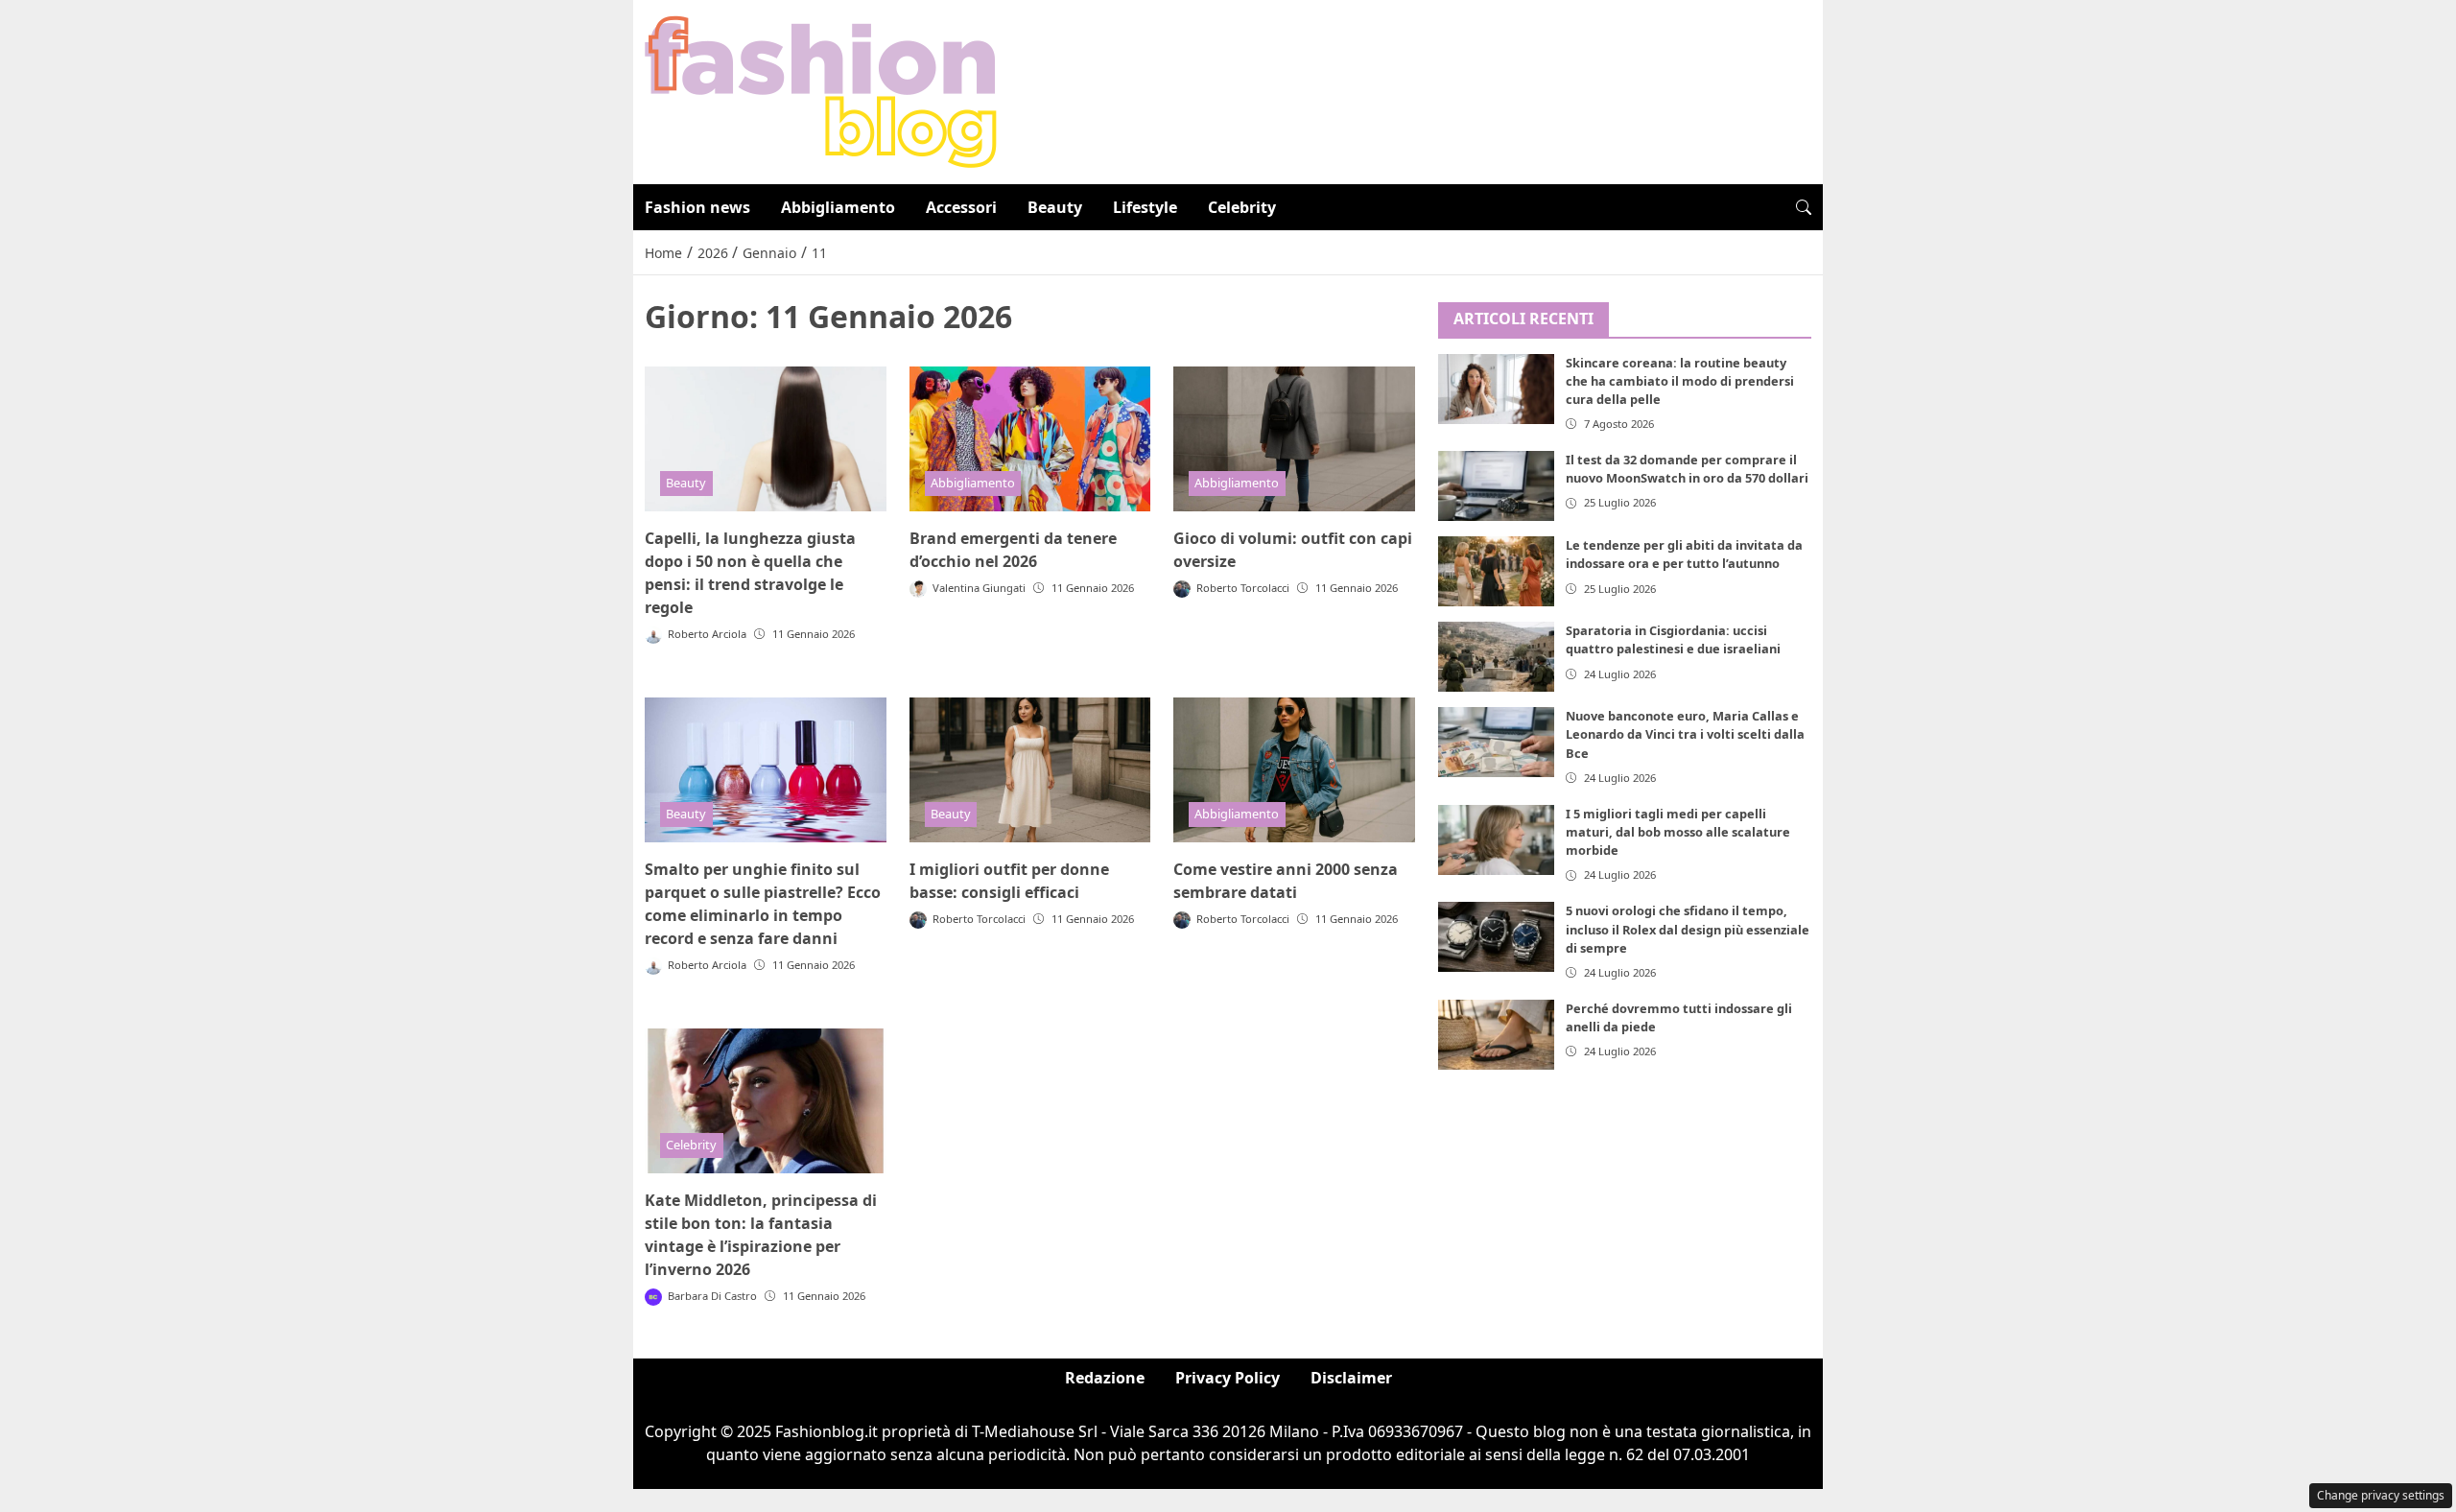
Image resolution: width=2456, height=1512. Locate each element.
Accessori (961, 207)
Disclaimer (1351, 1378)
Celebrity (1242, 207)
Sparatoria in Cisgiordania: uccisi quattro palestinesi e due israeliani (1673, 639)
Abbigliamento (838, 207)
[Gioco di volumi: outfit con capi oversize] (1294, 439)
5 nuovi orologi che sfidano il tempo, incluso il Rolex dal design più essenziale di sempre (1688, 929)
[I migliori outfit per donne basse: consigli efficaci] (1030, 770)
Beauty (1055, 207)
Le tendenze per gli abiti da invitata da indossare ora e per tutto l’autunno (1684, 554)
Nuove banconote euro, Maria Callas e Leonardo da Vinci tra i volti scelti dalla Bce (1685, 734)
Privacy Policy (1228, 1378)
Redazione (1105, 1378)
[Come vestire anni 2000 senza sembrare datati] (1294, 770)
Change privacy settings (2381, 1495)
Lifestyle (1145, 207)
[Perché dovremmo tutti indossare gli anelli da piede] (1497, 1035)
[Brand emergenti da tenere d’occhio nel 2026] (1030, 439)
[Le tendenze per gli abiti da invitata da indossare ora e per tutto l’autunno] (1497, 571)
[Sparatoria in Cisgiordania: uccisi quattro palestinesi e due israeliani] (1497, 657)
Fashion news (697, 207)
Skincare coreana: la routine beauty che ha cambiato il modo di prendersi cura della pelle (1680, 381)
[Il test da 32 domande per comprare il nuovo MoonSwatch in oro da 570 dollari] (1497, 486)
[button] (1804, 207)
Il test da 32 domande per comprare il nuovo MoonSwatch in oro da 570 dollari (1687, 469)
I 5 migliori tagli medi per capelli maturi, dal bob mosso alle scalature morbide (1678, 832)
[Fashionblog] (821, 90)
